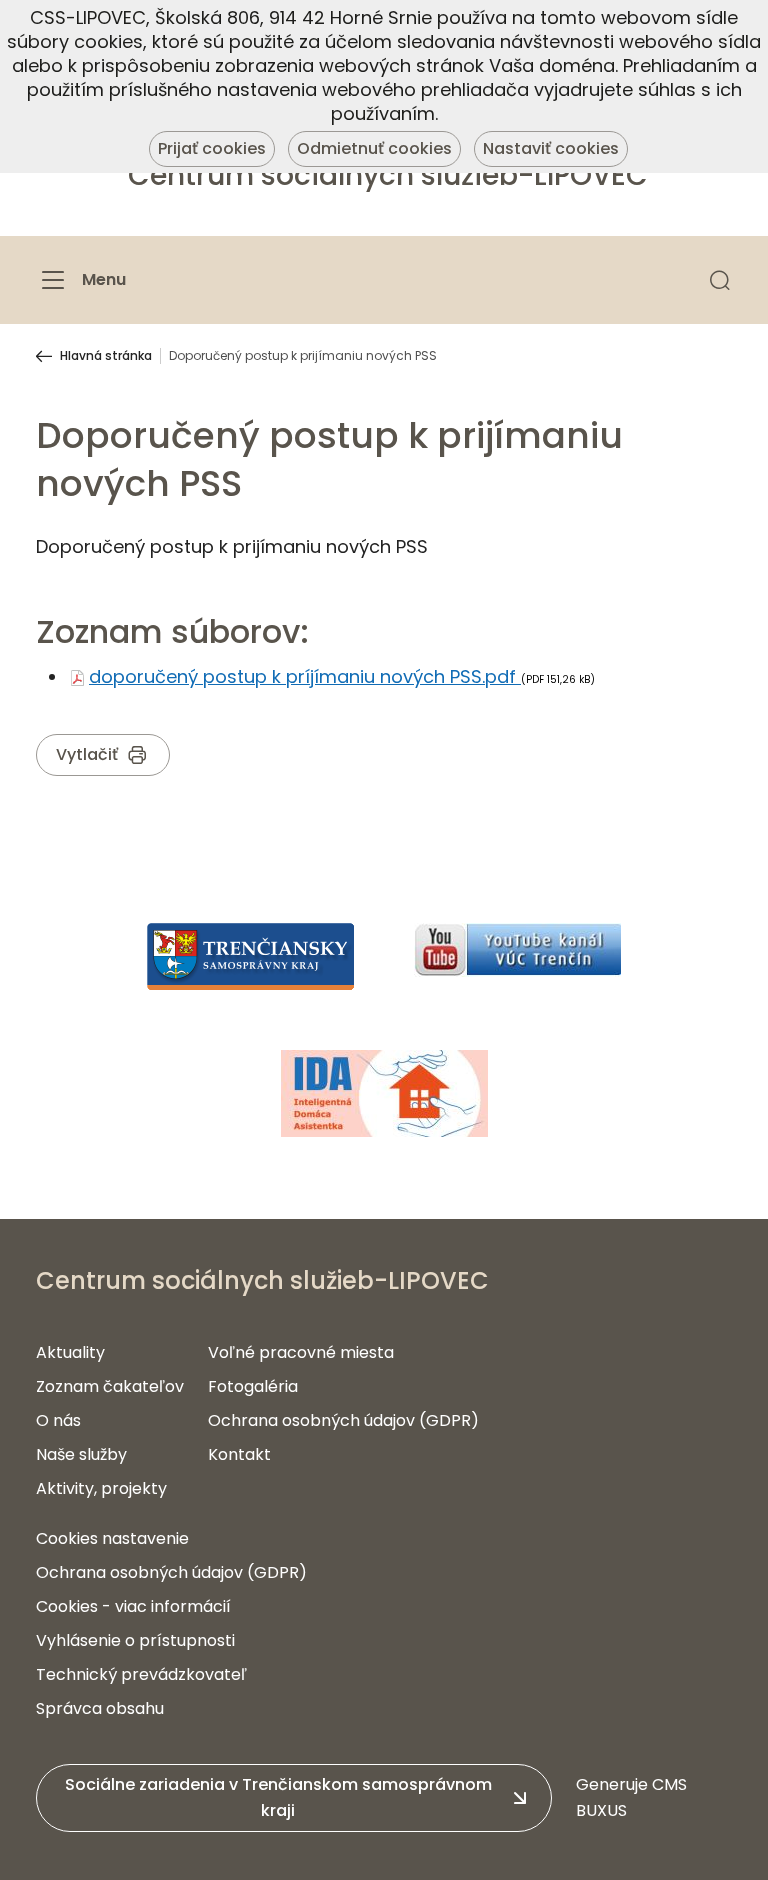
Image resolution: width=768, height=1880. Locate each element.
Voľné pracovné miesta (301, 1352)
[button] (720, 280)
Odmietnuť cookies (374, 148)
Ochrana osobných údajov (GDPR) (343, 1420)
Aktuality (70, 1352)
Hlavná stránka (106, 356)
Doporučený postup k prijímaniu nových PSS (303, 356)
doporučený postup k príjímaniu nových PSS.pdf (305, 676)
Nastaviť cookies (551, 148)
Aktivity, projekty (101, 1488)
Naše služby (81, 1454)
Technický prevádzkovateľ (141, 1674)
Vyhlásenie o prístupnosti (135, 1640)
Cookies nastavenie (112, 1538)
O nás (58, 1420)
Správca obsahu (100, 1708)
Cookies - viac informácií (133, 1606)
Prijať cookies (212, 148)
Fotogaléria (253, 1386)
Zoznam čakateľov (110, 1386)
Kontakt (239, 1454)
